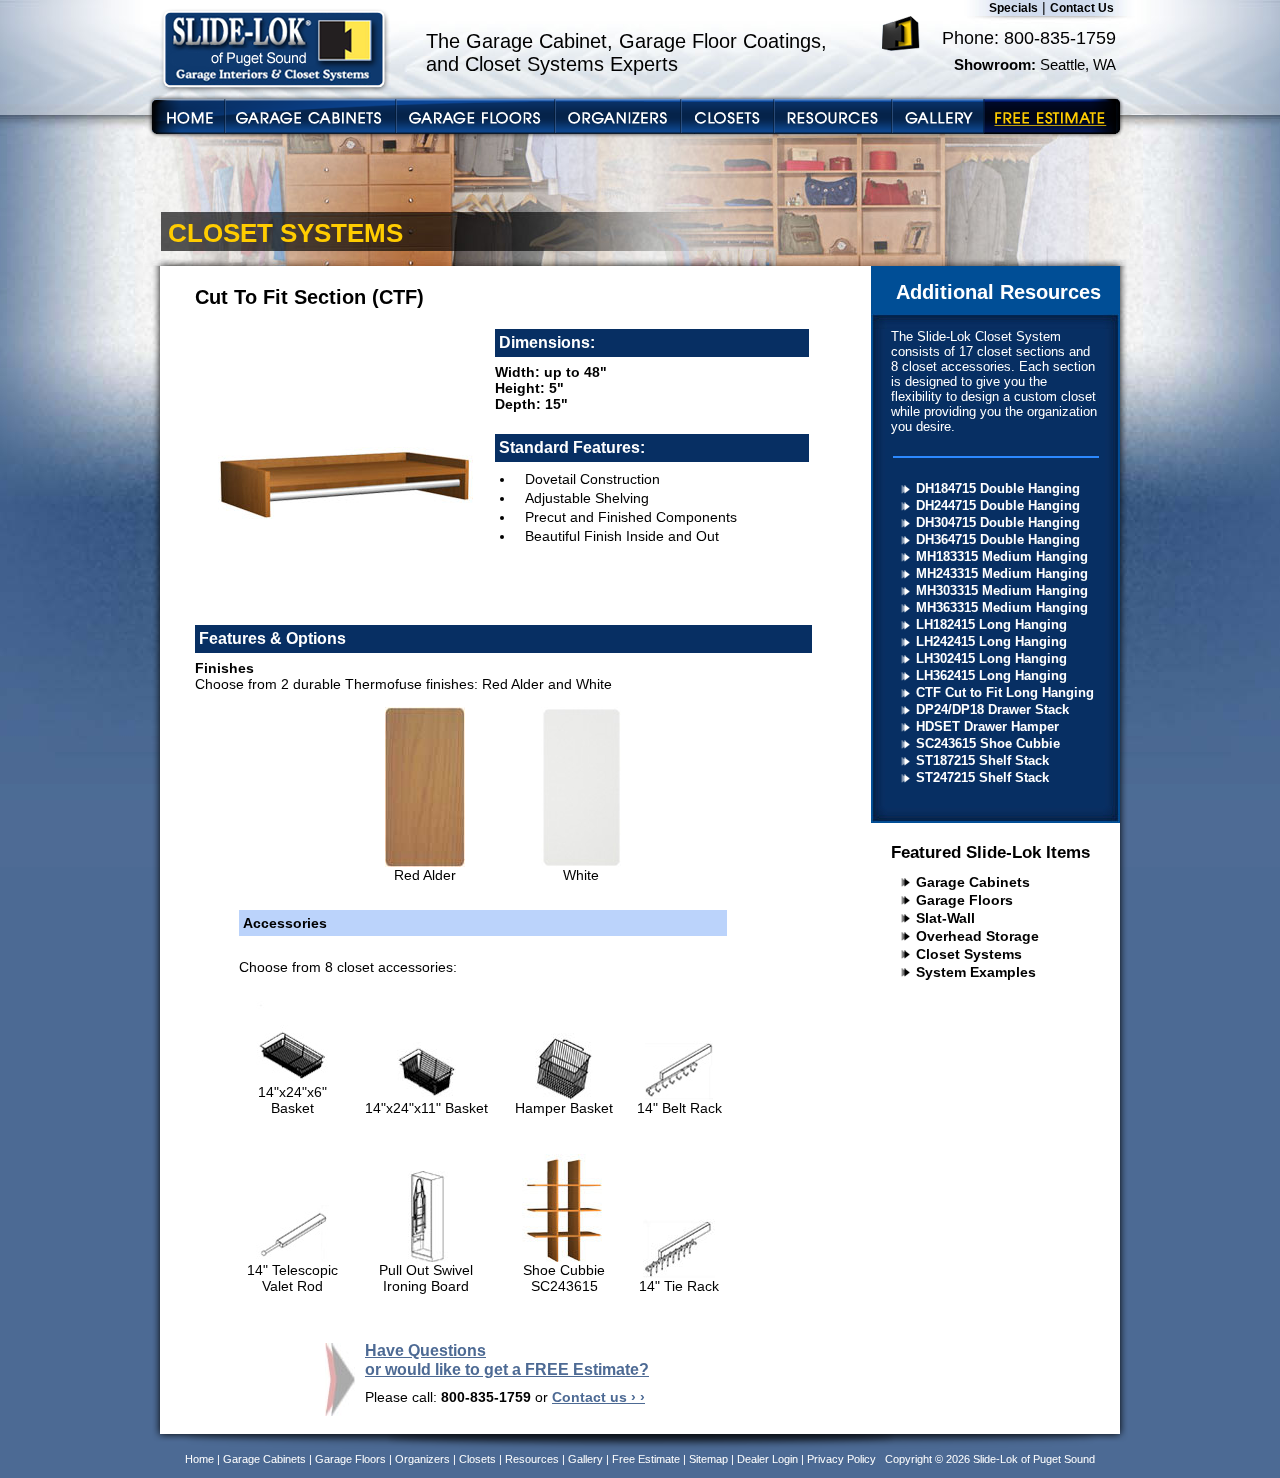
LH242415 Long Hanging (991, 641)
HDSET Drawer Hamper (987, 726)
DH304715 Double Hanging (998, 522)
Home (199, 1459)
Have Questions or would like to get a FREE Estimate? (507, 1359)
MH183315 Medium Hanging (1002, 556)
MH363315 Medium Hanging (1002, 607)
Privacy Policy (841, 1459)
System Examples (976, 972)
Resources (532, 1459)
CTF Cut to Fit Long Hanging (1005, 692)
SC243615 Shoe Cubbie (988, 743)
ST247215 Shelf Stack (982, 777)
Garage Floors (964, 900)
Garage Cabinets (973, 882)
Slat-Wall (945, 918)
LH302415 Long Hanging (991, 658)
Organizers (422, 1459)
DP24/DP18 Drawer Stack (992, 709)
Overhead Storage (977, 936)
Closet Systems (969, 954)
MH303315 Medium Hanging (1002, 590)
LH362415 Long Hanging (991, 675)
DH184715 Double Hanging (998, 488)
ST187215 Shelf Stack (982, 760)
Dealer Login (767, 1459)
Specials (1013, 8)
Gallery (585, 1459)
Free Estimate (646, 1459)
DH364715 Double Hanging (998, 539)
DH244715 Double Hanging (998, 505)
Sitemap (708, 1459)
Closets (477, 1459)
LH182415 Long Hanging (991, 624)
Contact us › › (598, 1397)
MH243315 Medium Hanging (1002, 573)
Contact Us (1082, 8)
